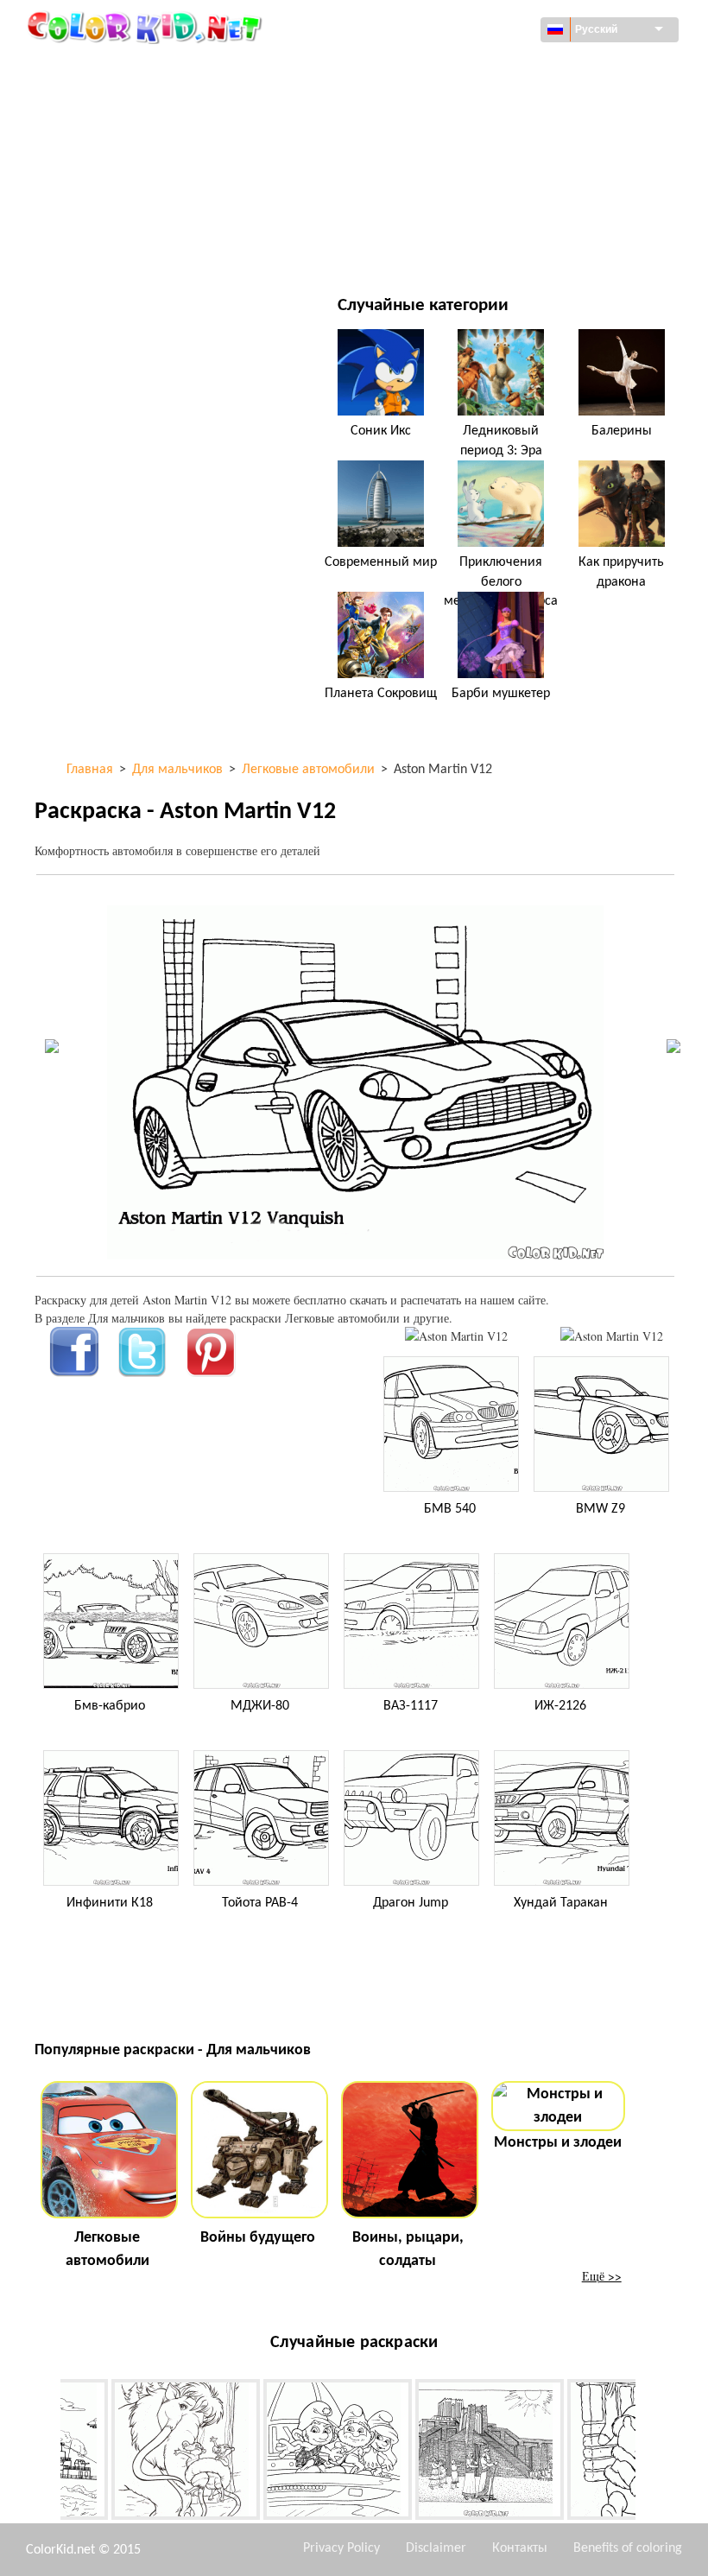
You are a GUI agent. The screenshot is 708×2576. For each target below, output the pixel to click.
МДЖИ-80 (260, 1706)
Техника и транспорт (135, 69)
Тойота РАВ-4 (260, 1903)
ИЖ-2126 (560, 1706)
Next (648, 2452)
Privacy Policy (341, 2548)
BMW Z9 (601, 1509)
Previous (47, 2452)
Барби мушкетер (501, 694)
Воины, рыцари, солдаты (408, 2249)
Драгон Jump (411, 1903)
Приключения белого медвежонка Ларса (501, 582)
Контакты (520, 2548)
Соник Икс (381, 431)
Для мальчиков (457, 175)
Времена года (114, 175)
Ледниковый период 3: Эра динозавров (501, 450)
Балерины (622, 431)
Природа (435, 246)
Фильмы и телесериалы (144, 246)
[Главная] (147, 27)
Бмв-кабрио (110, 1706)
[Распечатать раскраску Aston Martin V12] (456, 1336)
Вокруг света (447, 69)
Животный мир (455, 104)
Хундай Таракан (561, 1903)
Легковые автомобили (107, 2249)
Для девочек (447, 140)
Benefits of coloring (628, 2548)
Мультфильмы (117, 140)
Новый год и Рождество (480, 210)
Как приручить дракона (621, 572)
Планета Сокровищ (381, 694)
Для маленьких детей (139, 210)
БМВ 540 (450, 1509)
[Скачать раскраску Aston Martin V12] (612, 1336)
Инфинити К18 (110, 1903)
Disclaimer (436, 2548)
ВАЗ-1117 (411, 1706)
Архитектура (110, 104)
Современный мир (381, 562)
